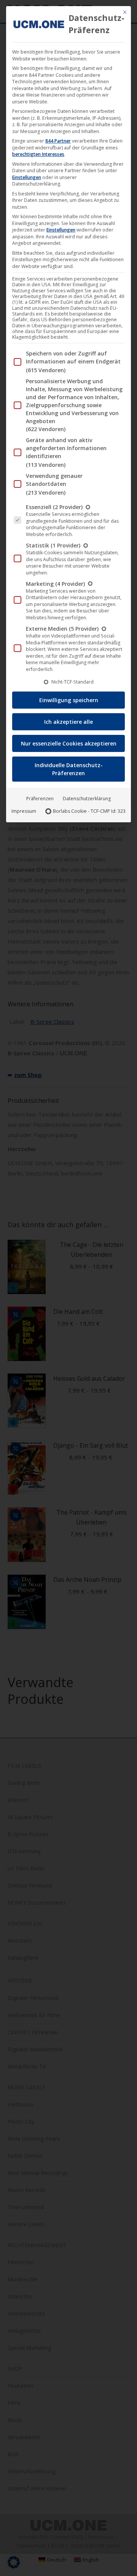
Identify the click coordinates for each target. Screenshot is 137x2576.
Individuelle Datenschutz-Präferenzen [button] (69, 769)
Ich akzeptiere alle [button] (68, 722)
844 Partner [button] (58, 141)
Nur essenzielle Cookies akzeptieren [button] (69, 743)
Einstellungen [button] (27, 177)
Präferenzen (40, 799)
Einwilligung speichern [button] (69, 700)
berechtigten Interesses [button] (38, 154)
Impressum (24, 811)
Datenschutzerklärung (87, 799)
